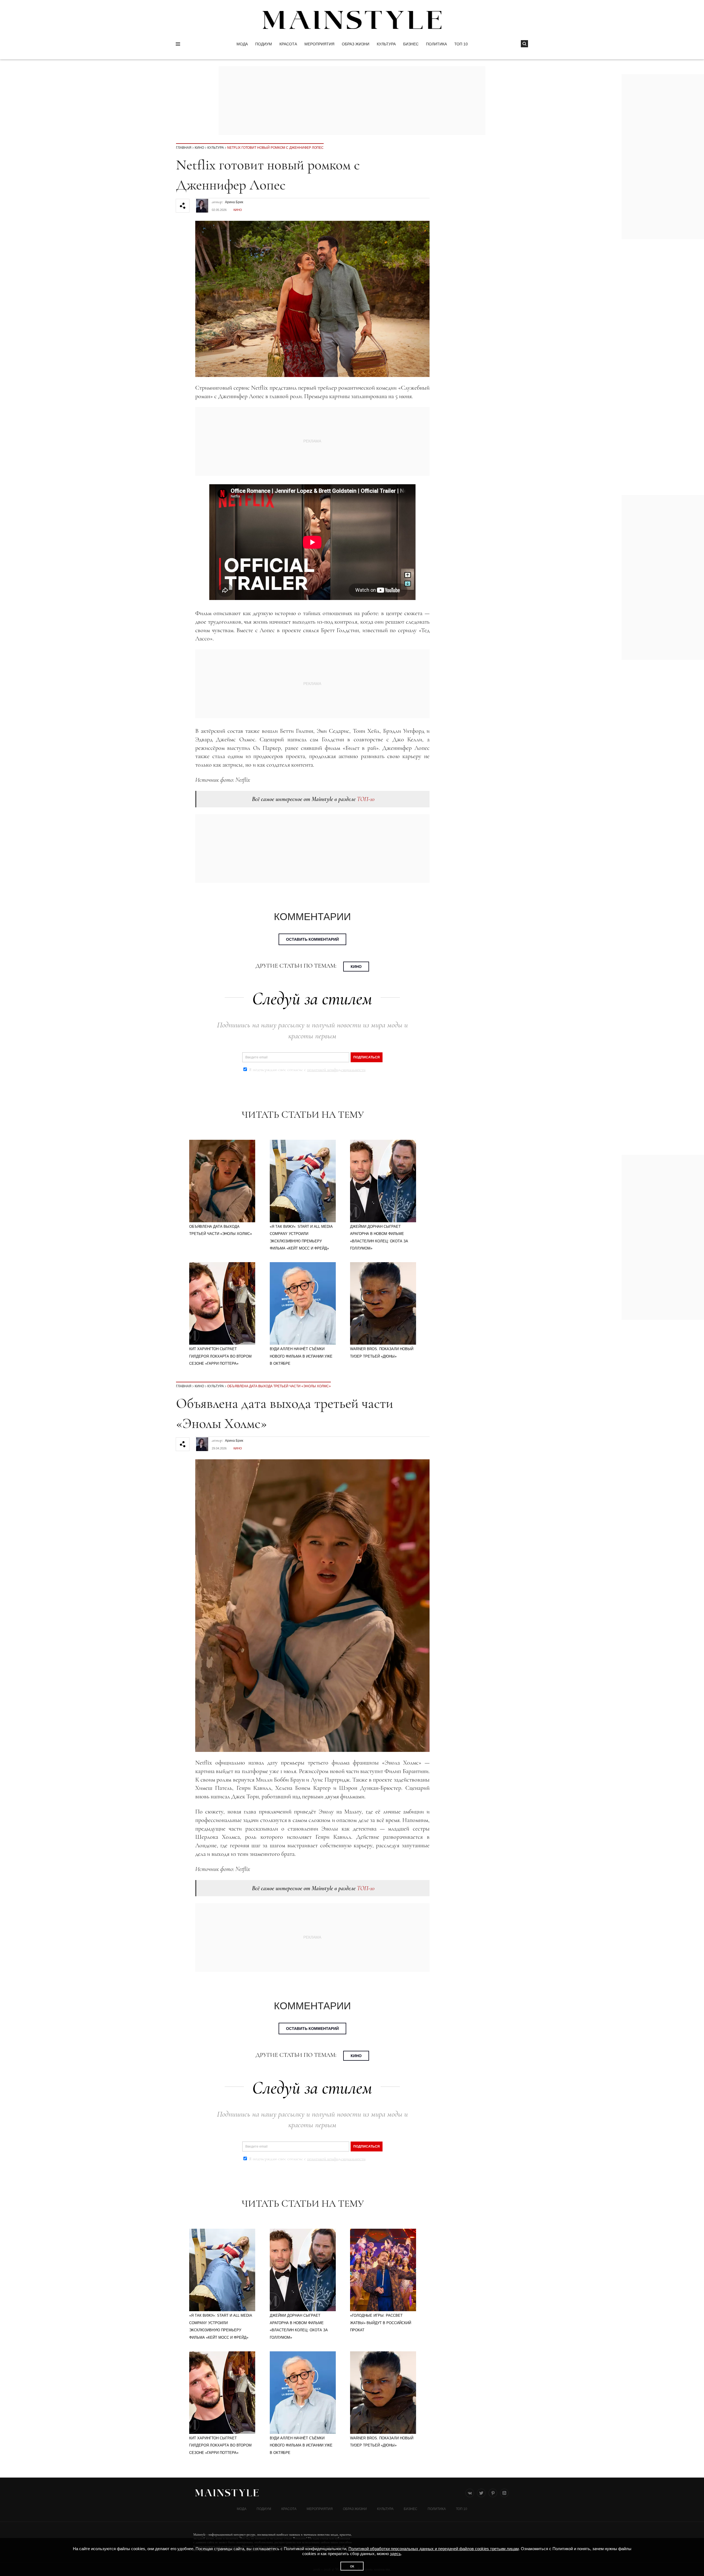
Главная (184, 148)
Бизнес (411, 44)
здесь (395, 2554)
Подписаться (367, 1057)
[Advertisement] (663, 577)
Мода (242, 44)
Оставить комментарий (312, 939)
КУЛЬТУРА (386, 44)
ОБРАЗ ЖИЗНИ (356, 44)
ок (352, 2566)
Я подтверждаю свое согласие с (307, 1070)
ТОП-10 (366, 799)
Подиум (264, 44)
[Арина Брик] (202, 203)
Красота (288, 44)
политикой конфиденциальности (336, 1070)
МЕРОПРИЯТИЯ (319, 44)
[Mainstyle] (352, 20)
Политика (436, 44)
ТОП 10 (461, 44)
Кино (199, 148)
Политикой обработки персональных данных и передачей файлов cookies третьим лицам (434, 2549)
